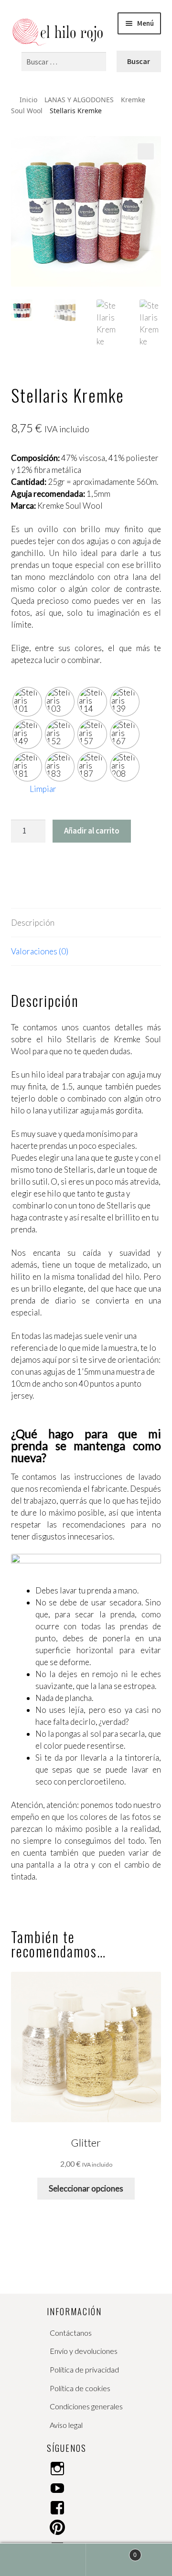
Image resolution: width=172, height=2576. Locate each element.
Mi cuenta (43, 2560)
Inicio (28, 100)
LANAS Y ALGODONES (79, 100)
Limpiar (43, 789)
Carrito (111, 2551)
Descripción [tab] (33, 923)
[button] (146, 151)
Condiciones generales (86, 2406)
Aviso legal (66, 2425)
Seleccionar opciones (86, 2188)
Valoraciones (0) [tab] (40, 951)
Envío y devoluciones (84, 2351)
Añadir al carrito (92, 831)
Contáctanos (71, 2333)
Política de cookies (80, 2388)
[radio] (27, 702)
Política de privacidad (84, 2369)
